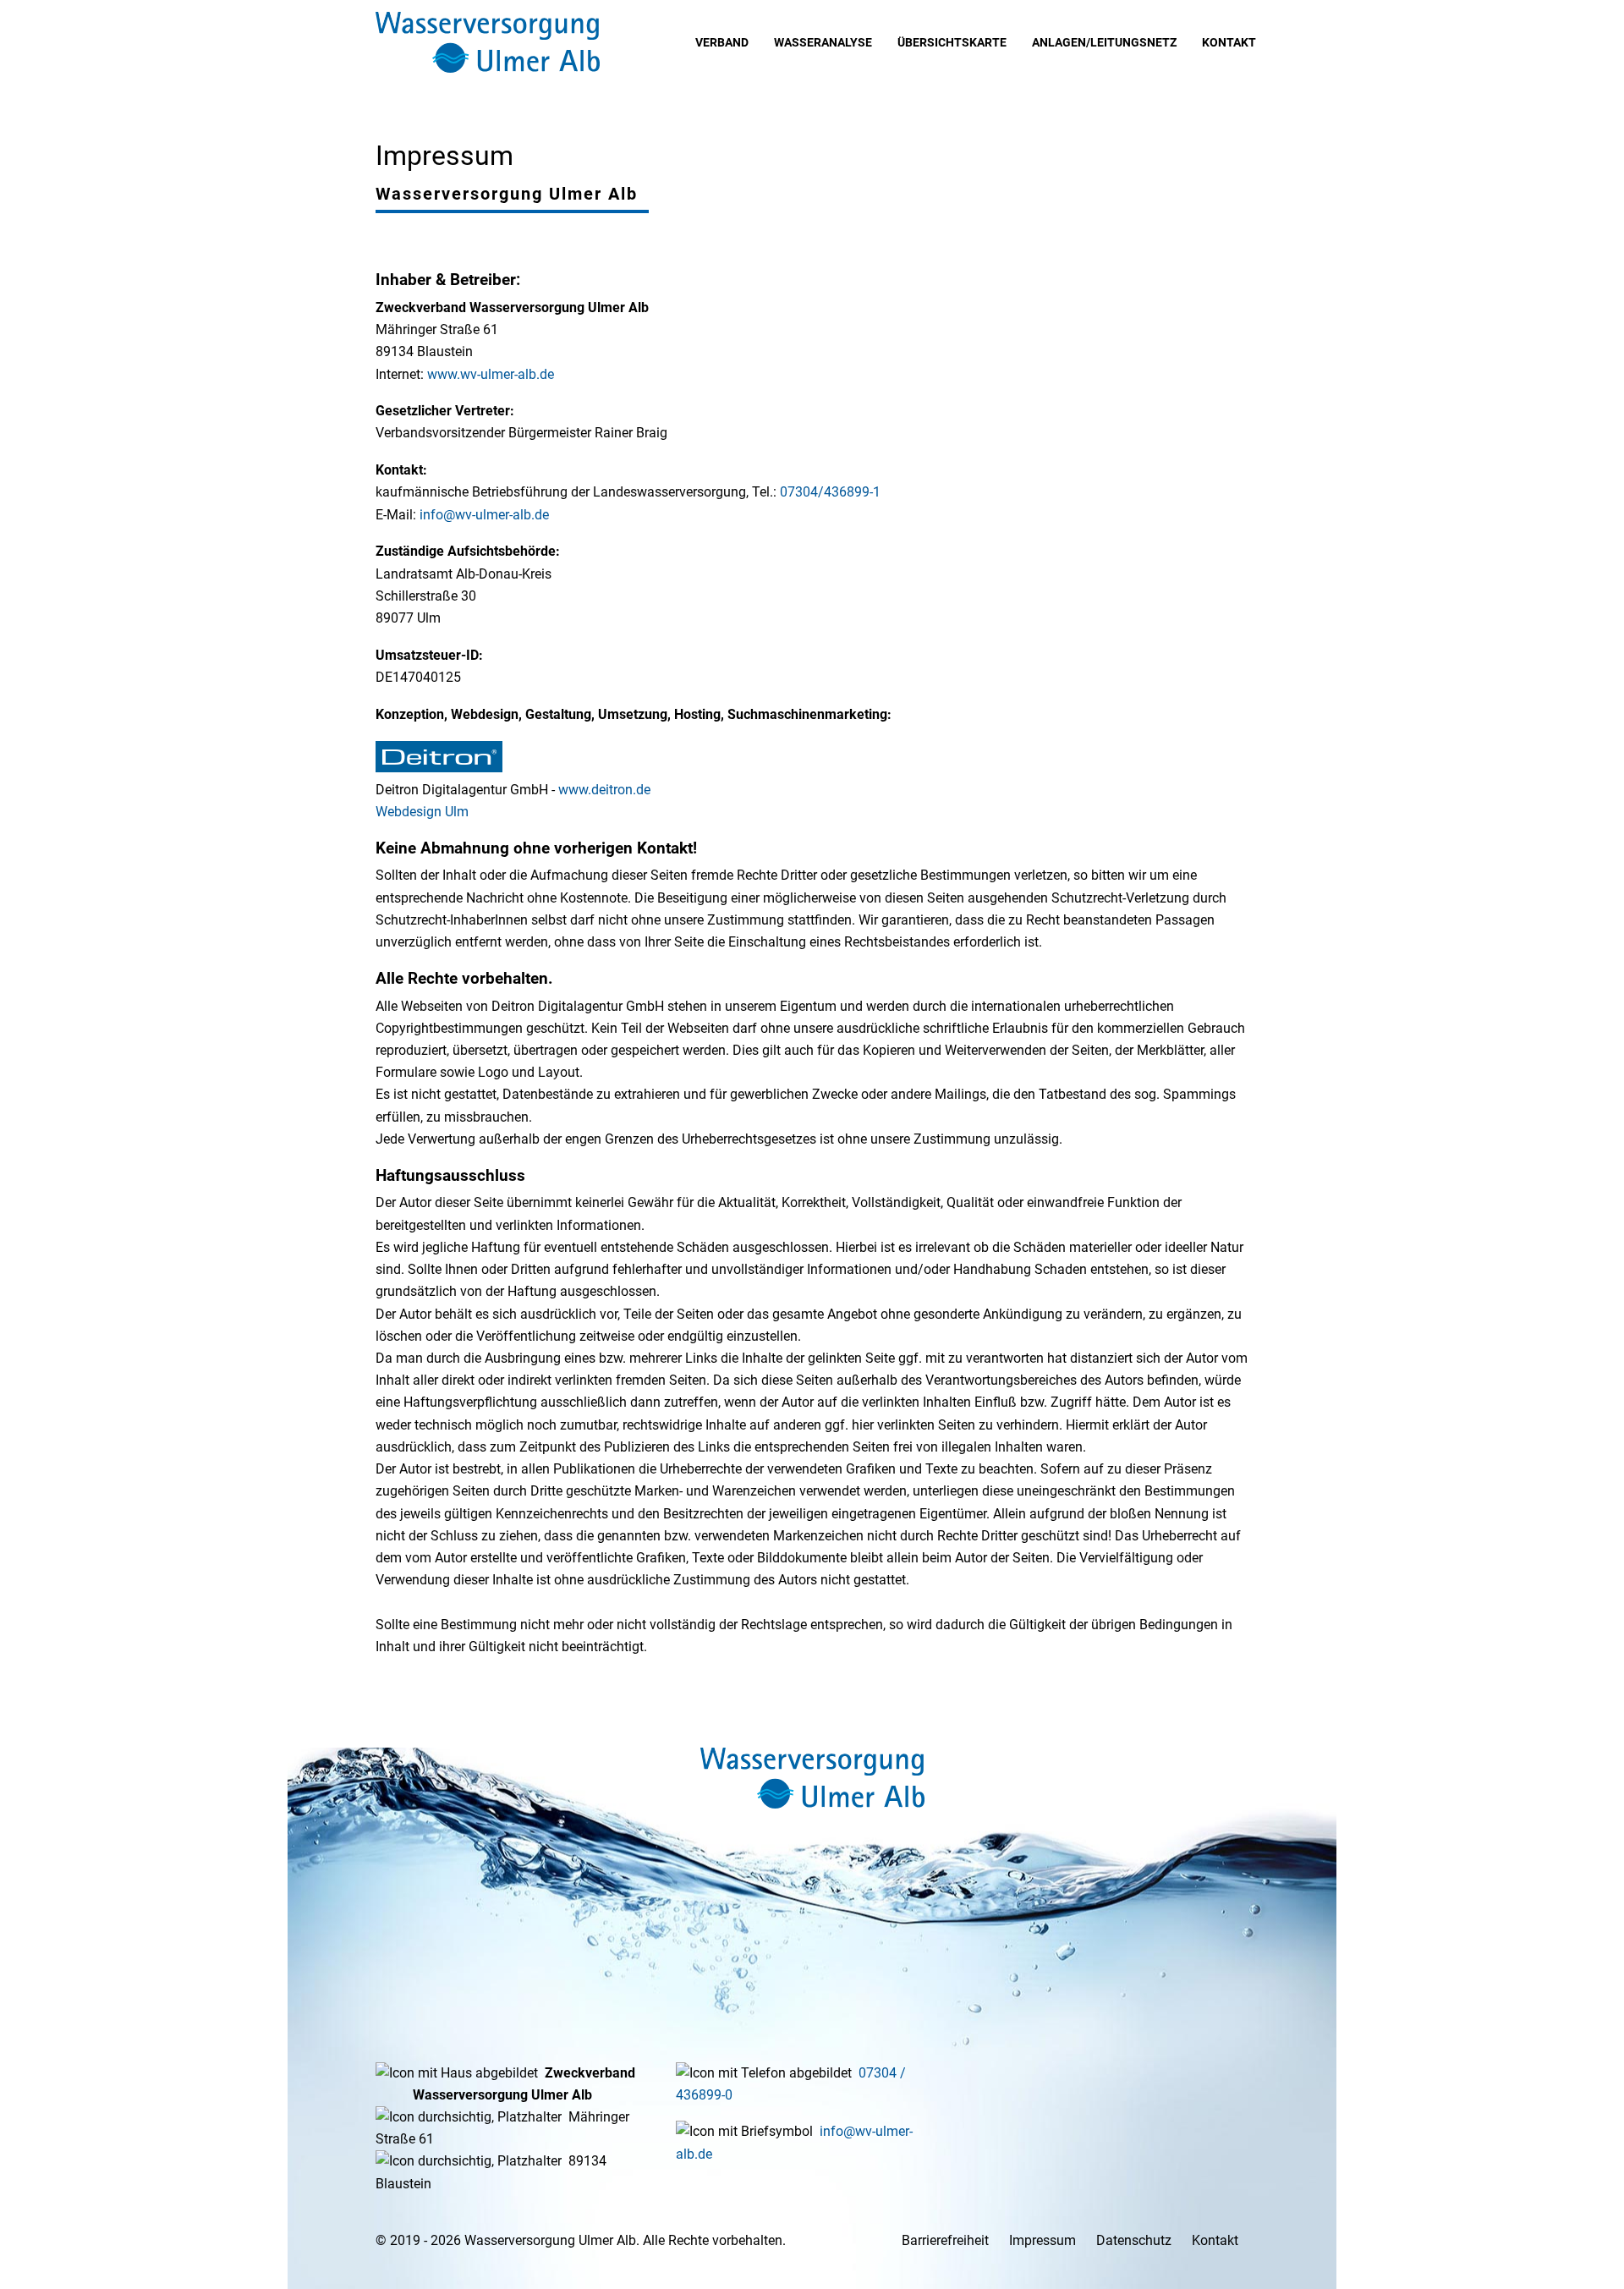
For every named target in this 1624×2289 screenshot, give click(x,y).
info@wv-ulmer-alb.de (484, 515)
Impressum (1042, 2240)
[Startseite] (812, 1778)
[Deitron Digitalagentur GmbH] (439, 768)
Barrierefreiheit (945, 2240)
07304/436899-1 (830, 492)
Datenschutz (1134, 2240)
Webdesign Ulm (422, 812)
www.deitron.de (604, 790)
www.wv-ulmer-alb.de (491, 374)
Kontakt (1215, 2240)
